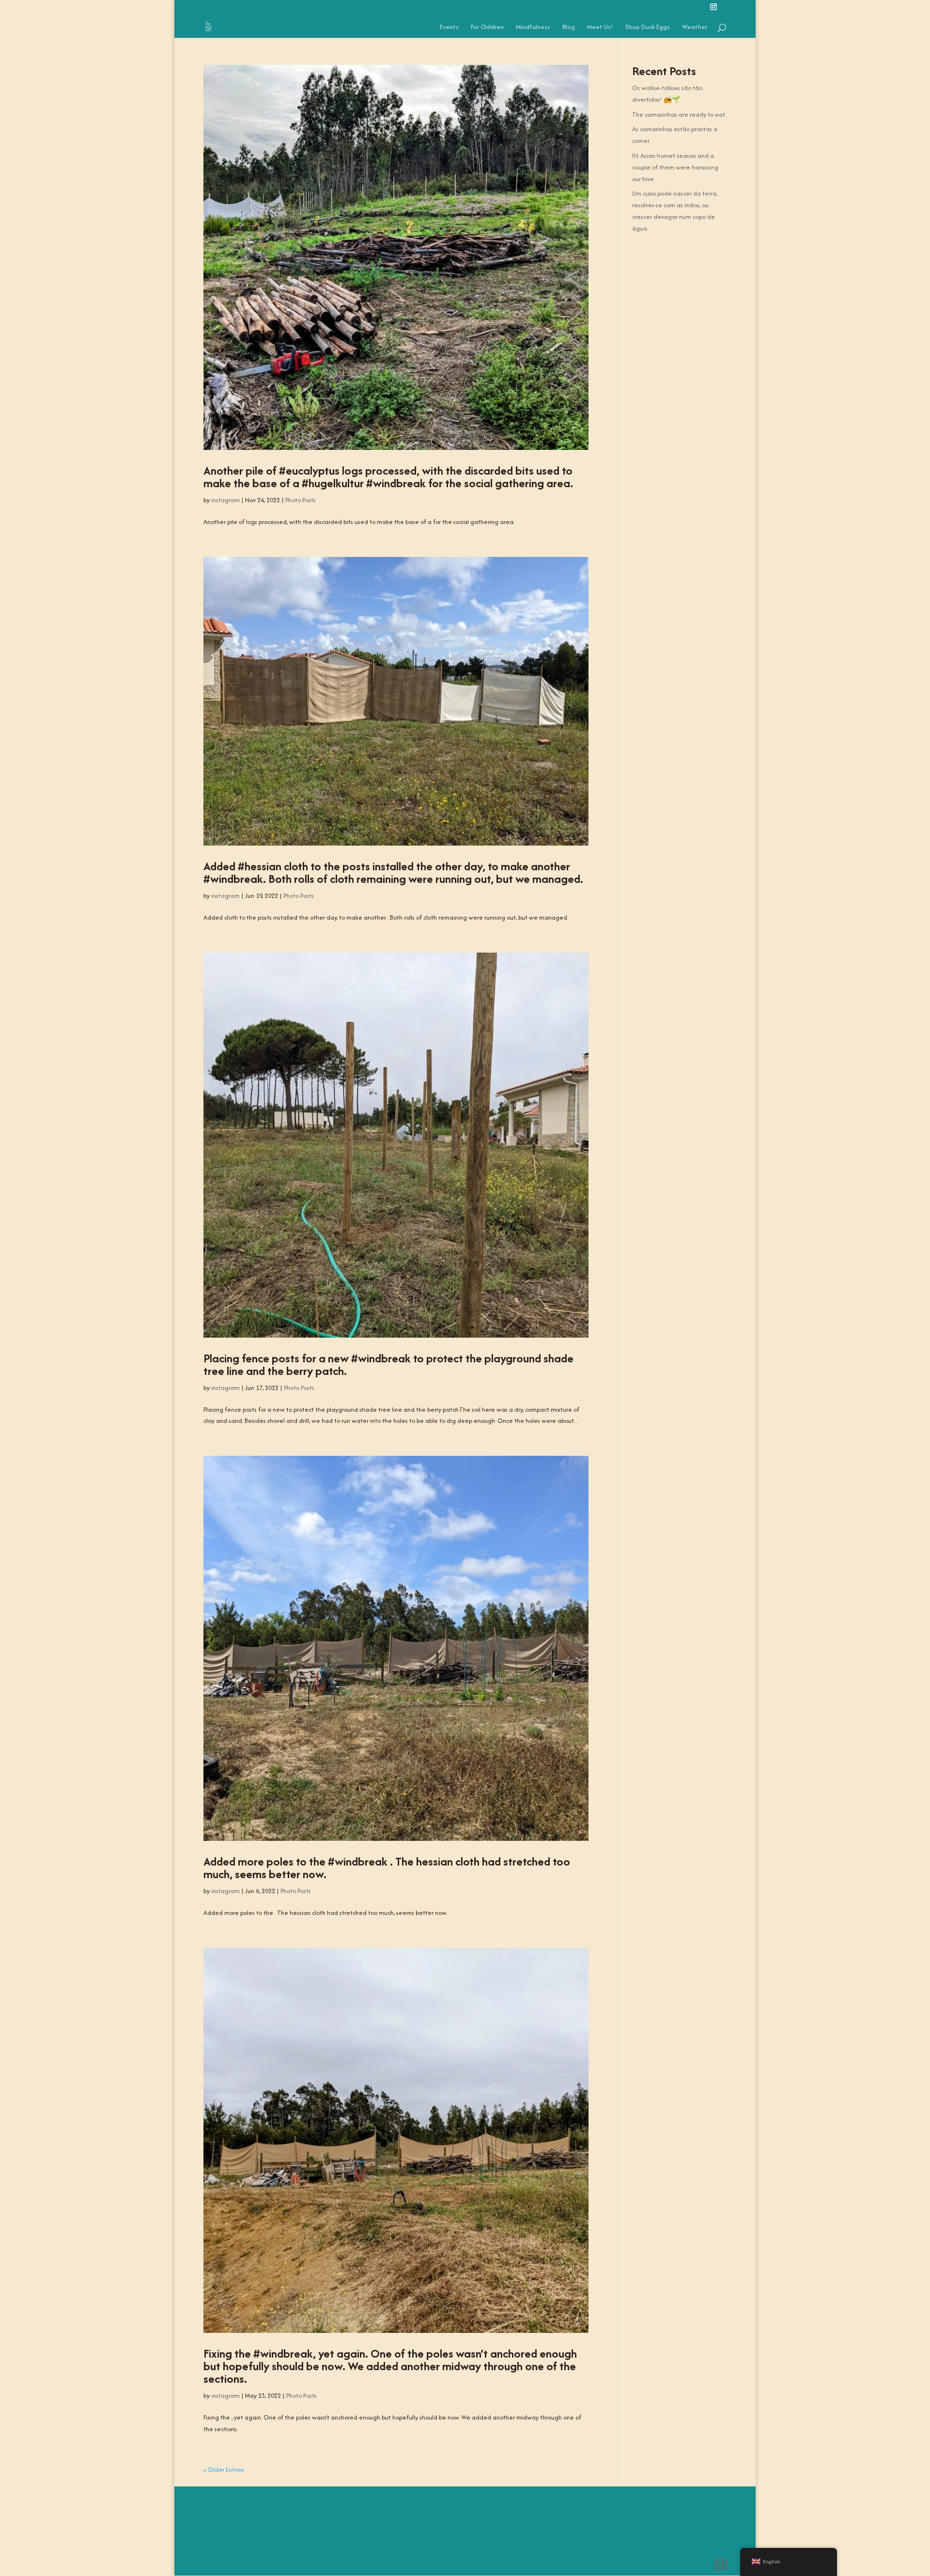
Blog (569, 28)
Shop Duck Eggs (648, 28)
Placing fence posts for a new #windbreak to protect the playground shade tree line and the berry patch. (388, 1365)
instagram (225, 500)
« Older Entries (224, 2470)
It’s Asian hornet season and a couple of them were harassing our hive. (675, 167)
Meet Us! (600, 28)
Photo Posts (301, 500)
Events (449, 28)
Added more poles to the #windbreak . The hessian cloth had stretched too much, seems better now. (387, 1868)
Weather (695, 28)
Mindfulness (533, 28)
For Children (487, 28)
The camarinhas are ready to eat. (679, 115)
